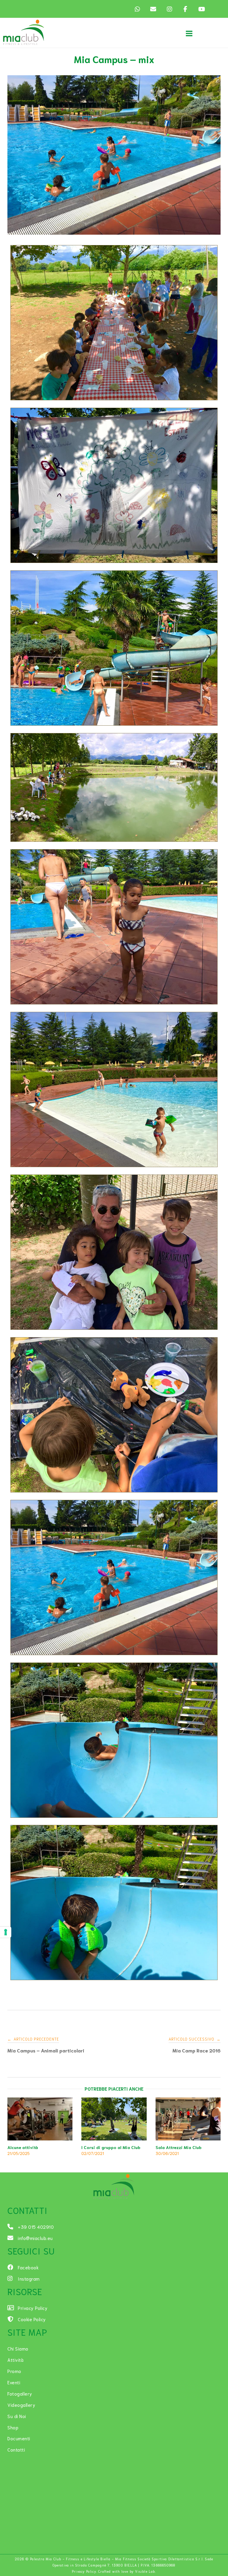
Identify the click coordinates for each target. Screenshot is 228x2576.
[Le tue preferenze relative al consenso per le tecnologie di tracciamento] (6, 1932)
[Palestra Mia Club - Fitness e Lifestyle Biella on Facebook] (185, 9)
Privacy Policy (84, 2571)
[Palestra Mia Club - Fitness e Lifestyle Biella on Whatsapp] (137, 9)
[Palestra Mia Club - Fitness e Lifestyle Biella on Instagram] (169, 9)
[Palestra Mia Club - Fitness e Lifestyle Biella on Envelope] (153, 9)
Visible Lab (145, 2571)
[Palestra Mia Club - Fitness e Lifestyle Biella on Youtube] (201, 9)
